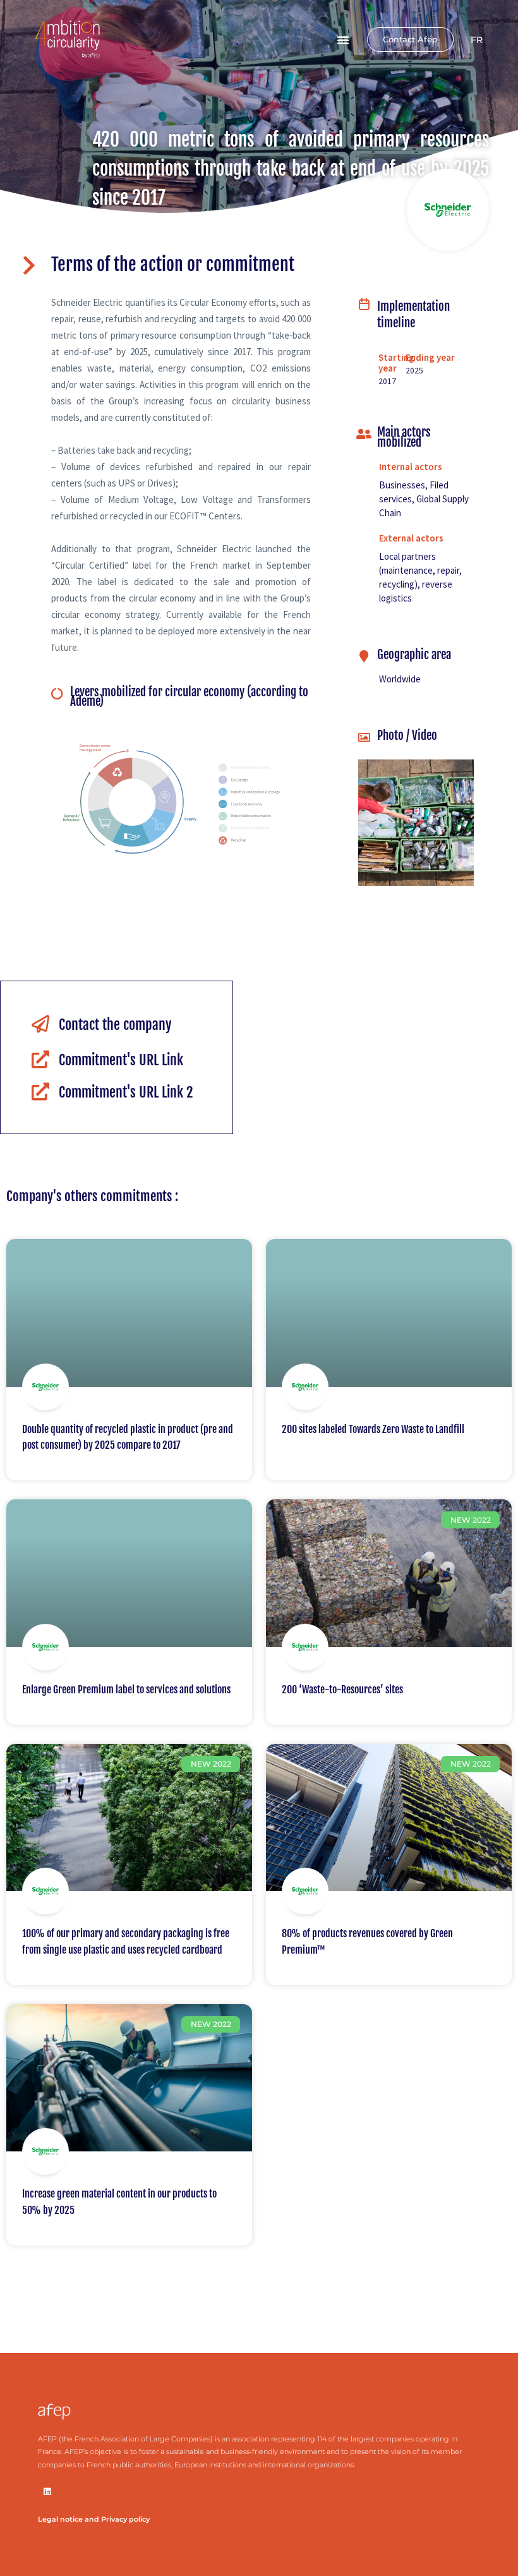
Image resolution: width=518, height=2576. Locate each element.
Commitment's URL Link (121, 1060)
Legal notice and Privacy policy (94, 2519)
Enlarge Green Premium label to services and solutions (126, 1690)
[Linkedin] (47, 2492)
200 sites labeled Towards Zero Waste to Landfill (373, 1429)
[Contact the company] (40, 1024)
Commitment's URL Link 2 (126, 1092)
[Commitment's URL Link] (40, 1060)
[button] (343, 40)
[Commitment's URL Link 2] (40, 1092)
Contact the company (115, 1025)
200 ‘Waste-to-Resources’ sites (342, 1690)
